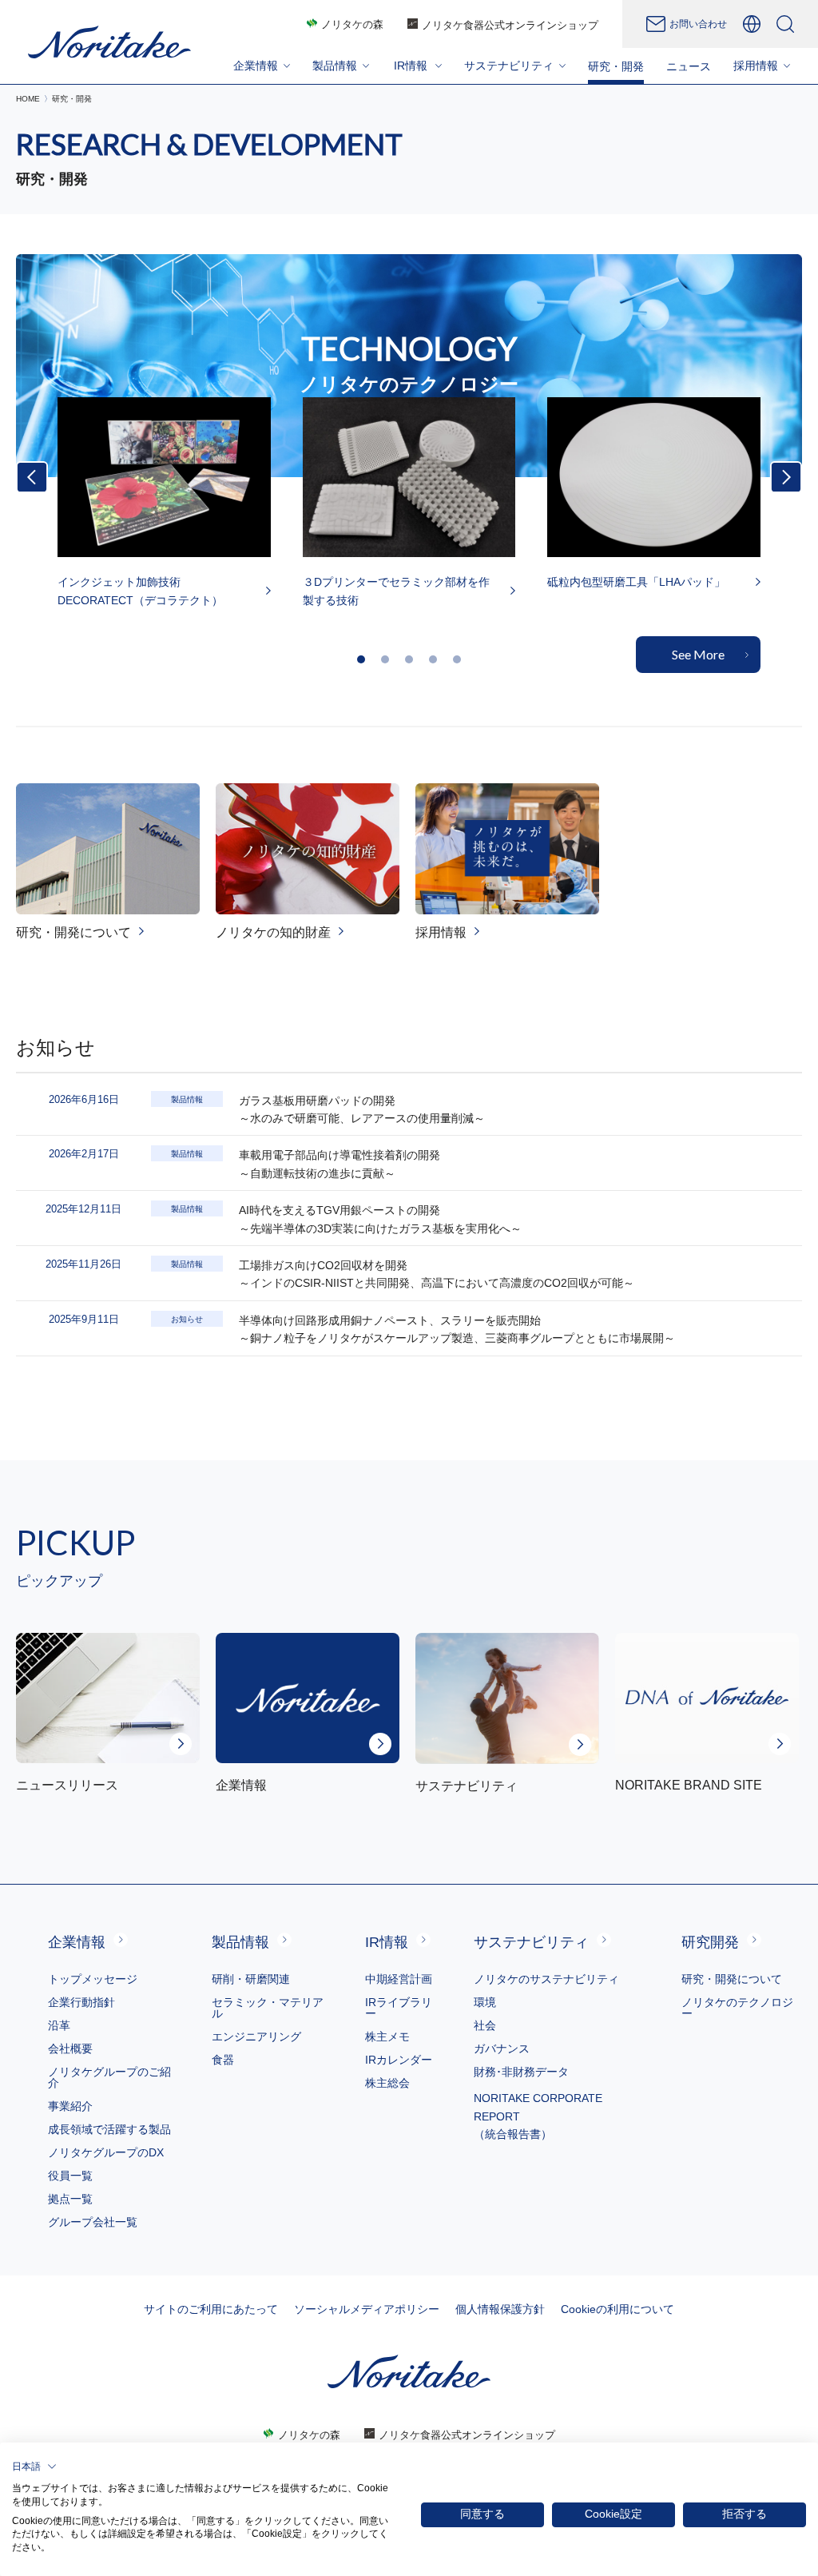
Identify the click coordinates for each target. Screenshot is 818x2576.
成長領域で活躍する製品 (109, 2129)
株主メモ (387, 2037)
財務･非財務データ (521, 2072)
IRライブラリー (399, 2008)
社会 (485, 2025)
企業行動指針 (81, 2002)
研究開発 (710, 1942)
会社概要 (70, 2048)
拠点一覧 (70, 2199)
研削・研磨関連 (251, 1979)
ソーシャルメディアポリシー (367, 2309)
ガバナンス (502, 2048)
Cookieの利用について (617, 2309)
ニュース (689, 66)
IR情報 (387, 1942)
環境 (485, 2002)
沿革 (59, 2025)
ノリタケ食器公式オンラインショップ (510, 25)
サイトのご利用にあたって (211, 2309)
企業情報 (77, 1942)
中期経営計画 (399, 1979)
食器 (223, 2060)
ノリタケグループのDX (106, 2152)
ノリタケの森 (352, 24)
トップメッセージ (93, 1979)
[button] (361, 659)
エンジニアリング (256, 2037)
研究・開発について (732, 1979)
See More (698, 654)
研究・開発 (616, 66)
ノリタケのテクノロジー (737, 2008)
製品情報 (240, 1942)
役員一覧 (70, 2176)
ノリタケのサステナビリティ (546, 1979)
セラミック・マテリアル (268, 2008)
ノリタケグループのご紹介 (109, 2077)
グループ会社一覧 (93, 2222)
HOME (28, 99)
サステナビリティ (531, 1942)
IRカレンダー (399, 2060)
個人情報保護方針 (500, 2309)
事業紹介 (70, 2106)
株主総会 (387, 2083)
